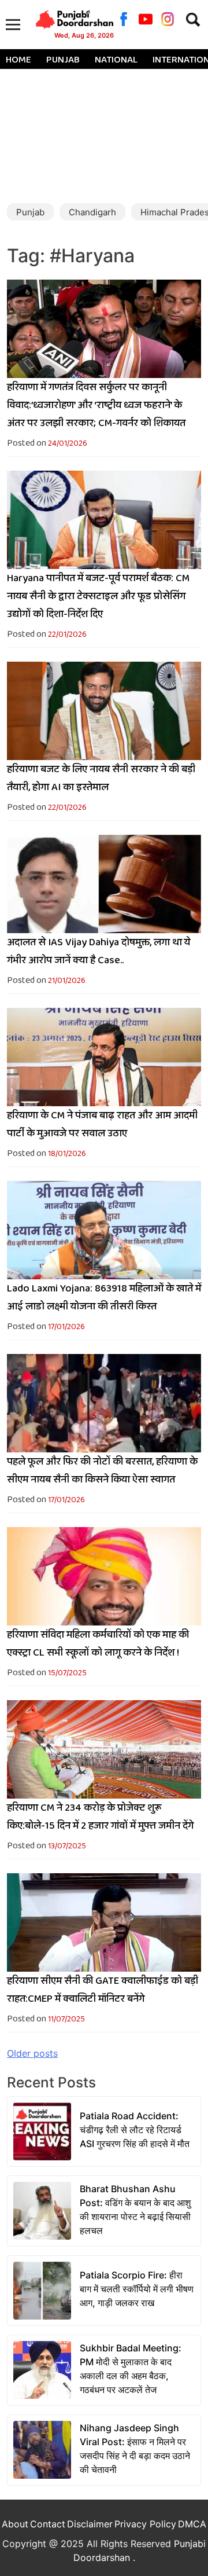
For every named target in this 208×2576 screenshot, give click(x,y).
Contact (48, 2524)
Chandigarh (92, 212)
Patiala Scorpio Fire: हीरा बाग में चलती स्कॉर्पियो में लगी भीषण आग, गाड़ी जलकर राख (137, 2289)
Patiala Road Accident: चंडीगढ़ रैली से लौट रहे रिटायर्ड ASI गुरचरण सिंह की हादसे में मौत (135, 2130)
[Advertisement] (104, 132)
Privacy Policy (145, 2524)
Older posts (32, 2053)
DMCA (192, 2524)
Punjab (63, 60)
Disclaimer (90, 2524)
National (116, 60)
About (15, 2524)
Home (18, 60)
